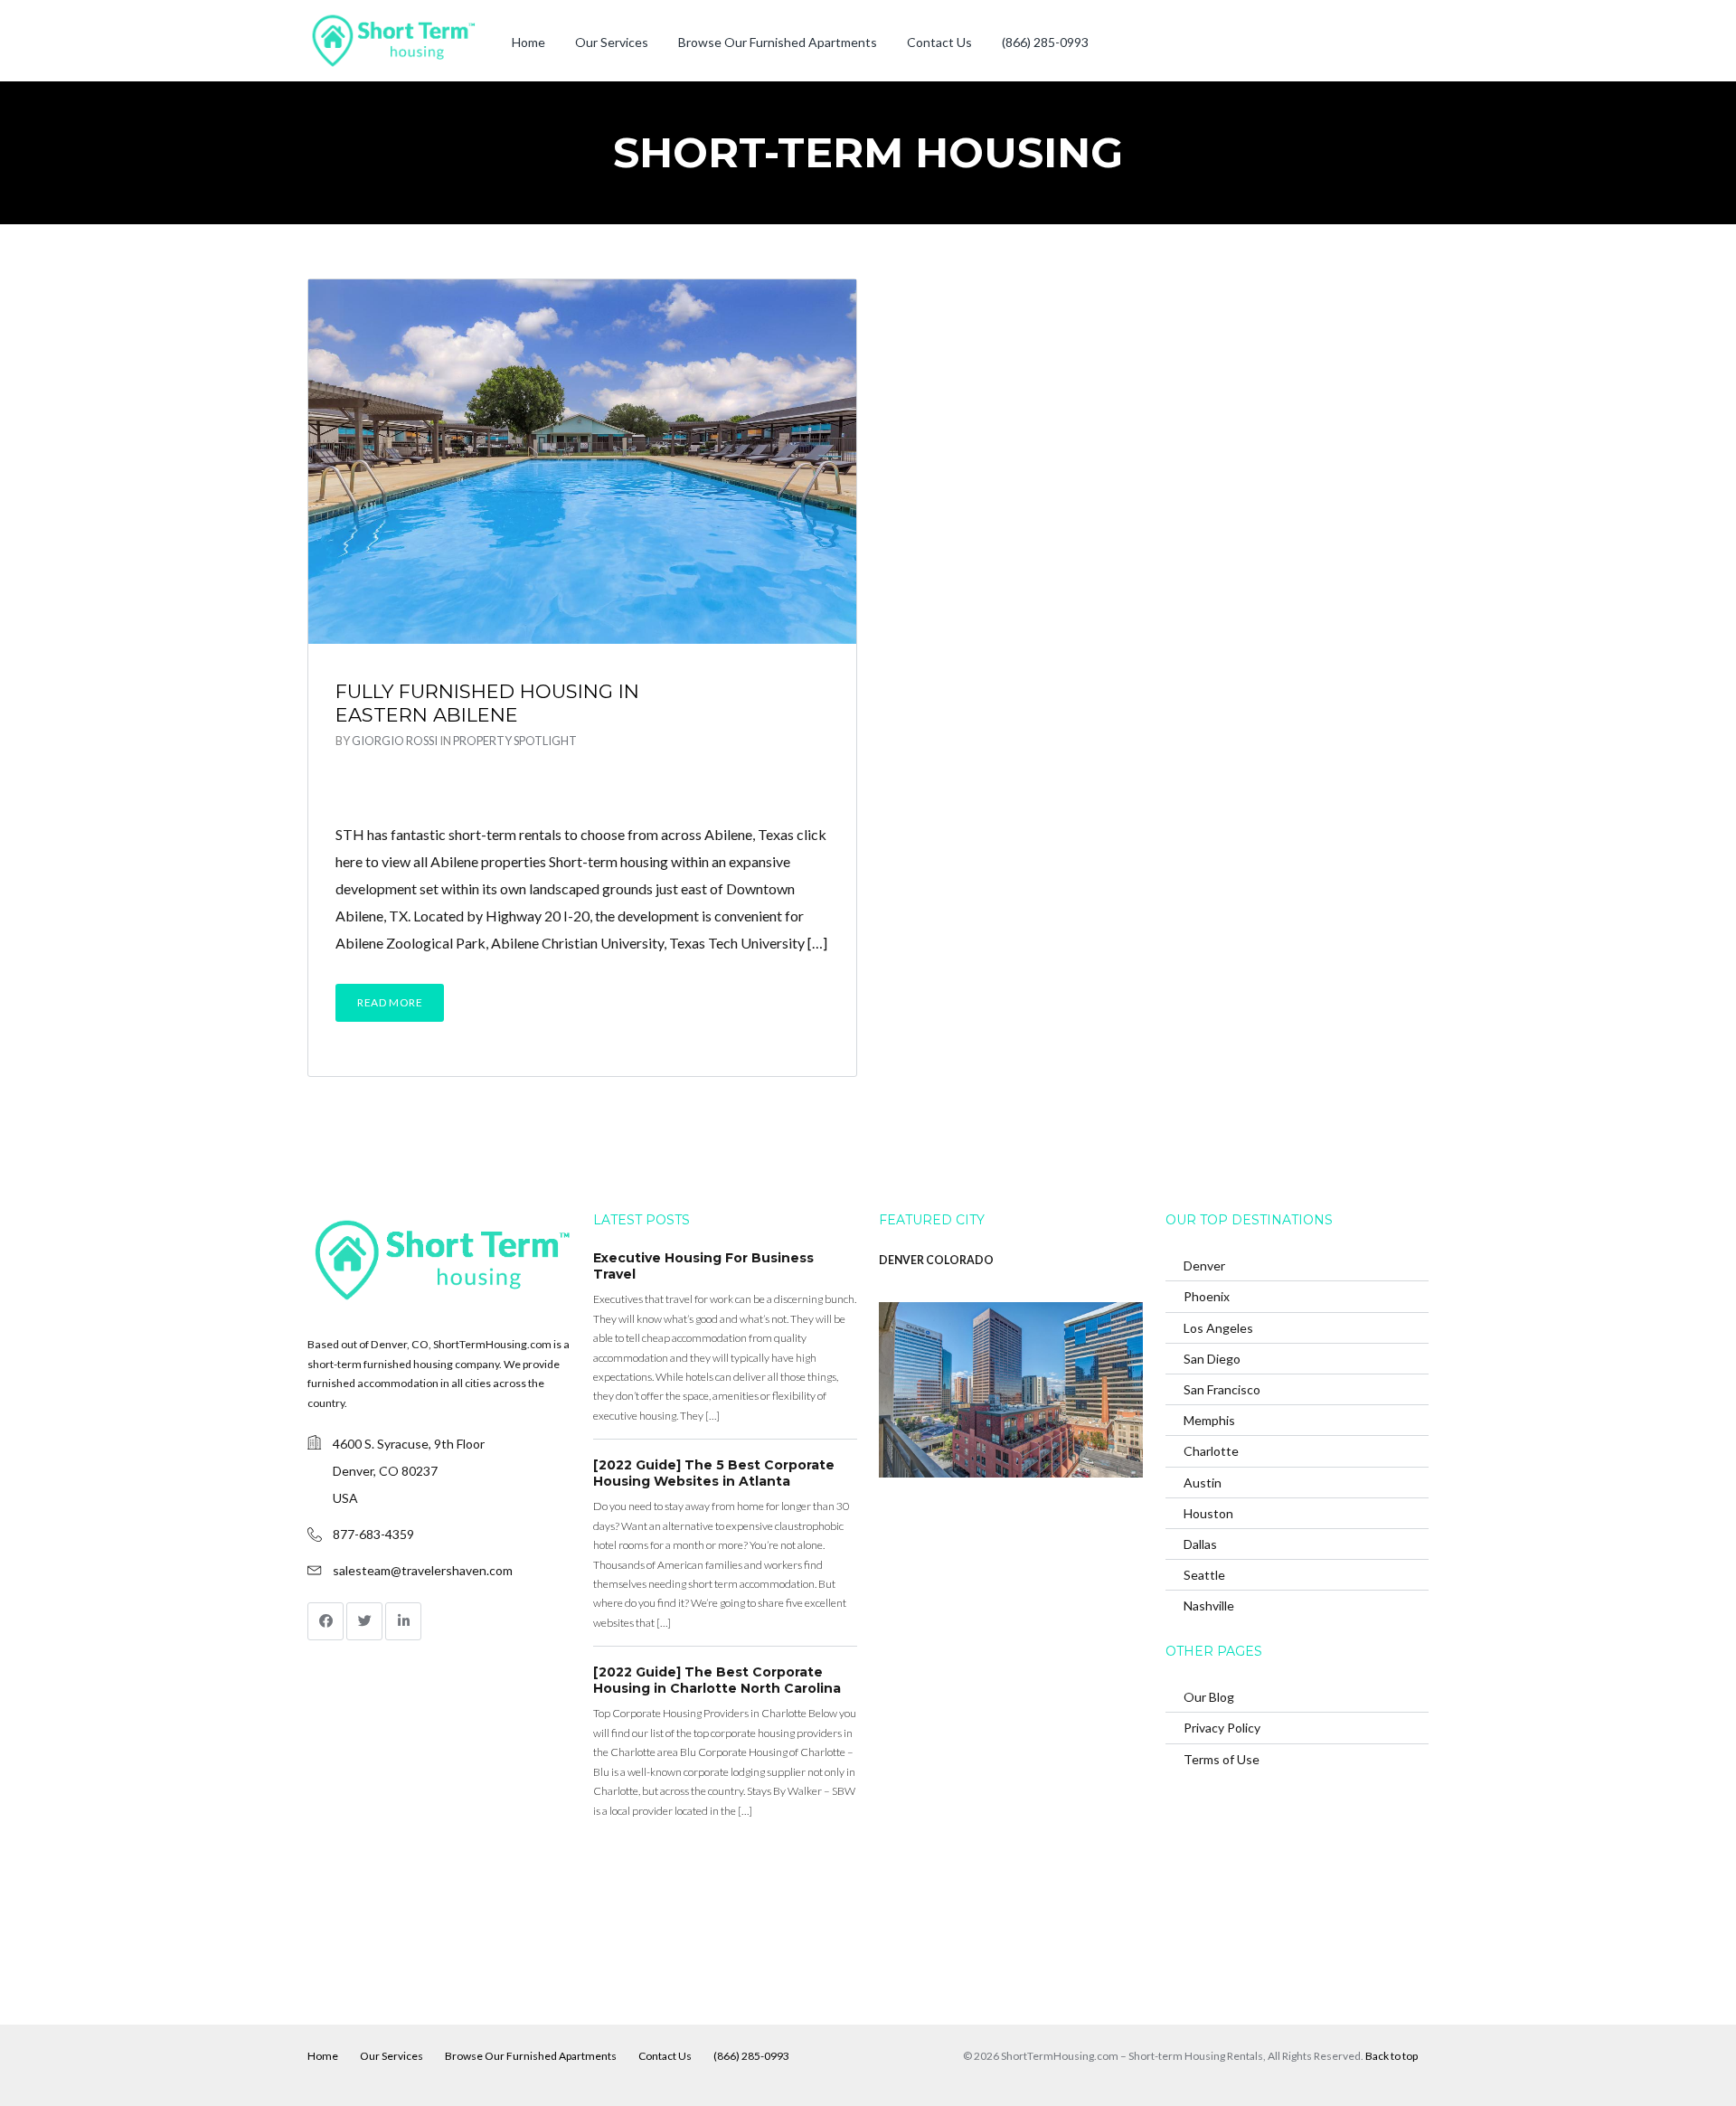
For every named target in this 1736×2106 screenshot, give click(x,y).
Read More (390, 1002)
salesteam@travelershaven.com (423, 1570)
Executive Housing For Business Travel (703, 1266)
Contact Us (939, 42)
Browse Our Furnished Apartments (778, 42)
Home (528, 42)
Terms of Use (1222, 1759)
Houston (1208, 1513)
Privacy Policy (1222, 1728)
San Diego (1212, 1359)
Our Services (612, 42)
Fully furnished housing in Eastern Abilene (487, 703)
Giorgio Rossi (395, 741)
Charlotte (1211, 1451)
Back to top (1392, 2056)
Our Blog (1209, 1697)
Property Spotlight (515, 741)
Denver (1204, 1265)
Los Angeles (1218, 1328)
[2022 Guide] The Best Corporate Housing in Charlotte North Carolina (717, 1680)
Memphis (1209, 1420)
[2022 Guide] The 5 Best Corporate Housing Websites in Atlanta (714, 1473)
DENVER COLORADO (936, 1260)
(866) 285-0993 (1045, 42)
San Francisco (1222, 1389)
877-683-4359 (373, 1534)
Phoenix (1207, 1296)
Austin (1203, 1483)
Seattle (1204, 1575)
